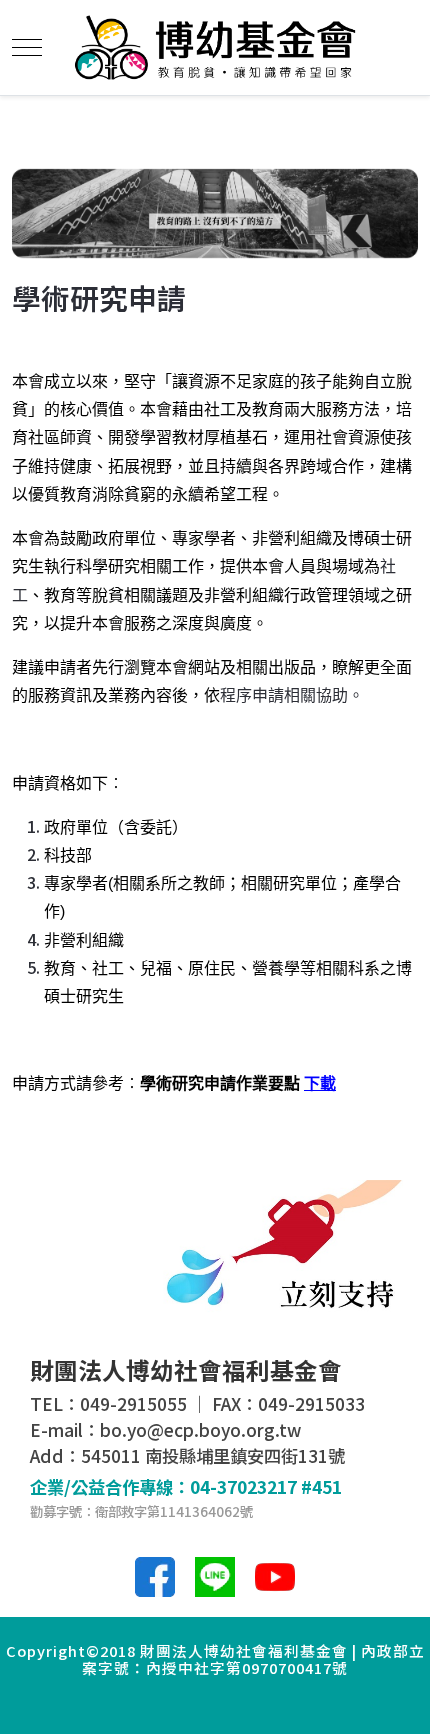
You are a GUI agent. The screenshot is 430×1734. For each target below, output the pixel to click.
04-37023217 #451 (266, 1486)
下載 (320, 1083)
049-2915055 (133, 1403)
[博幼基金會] (215, 47)
